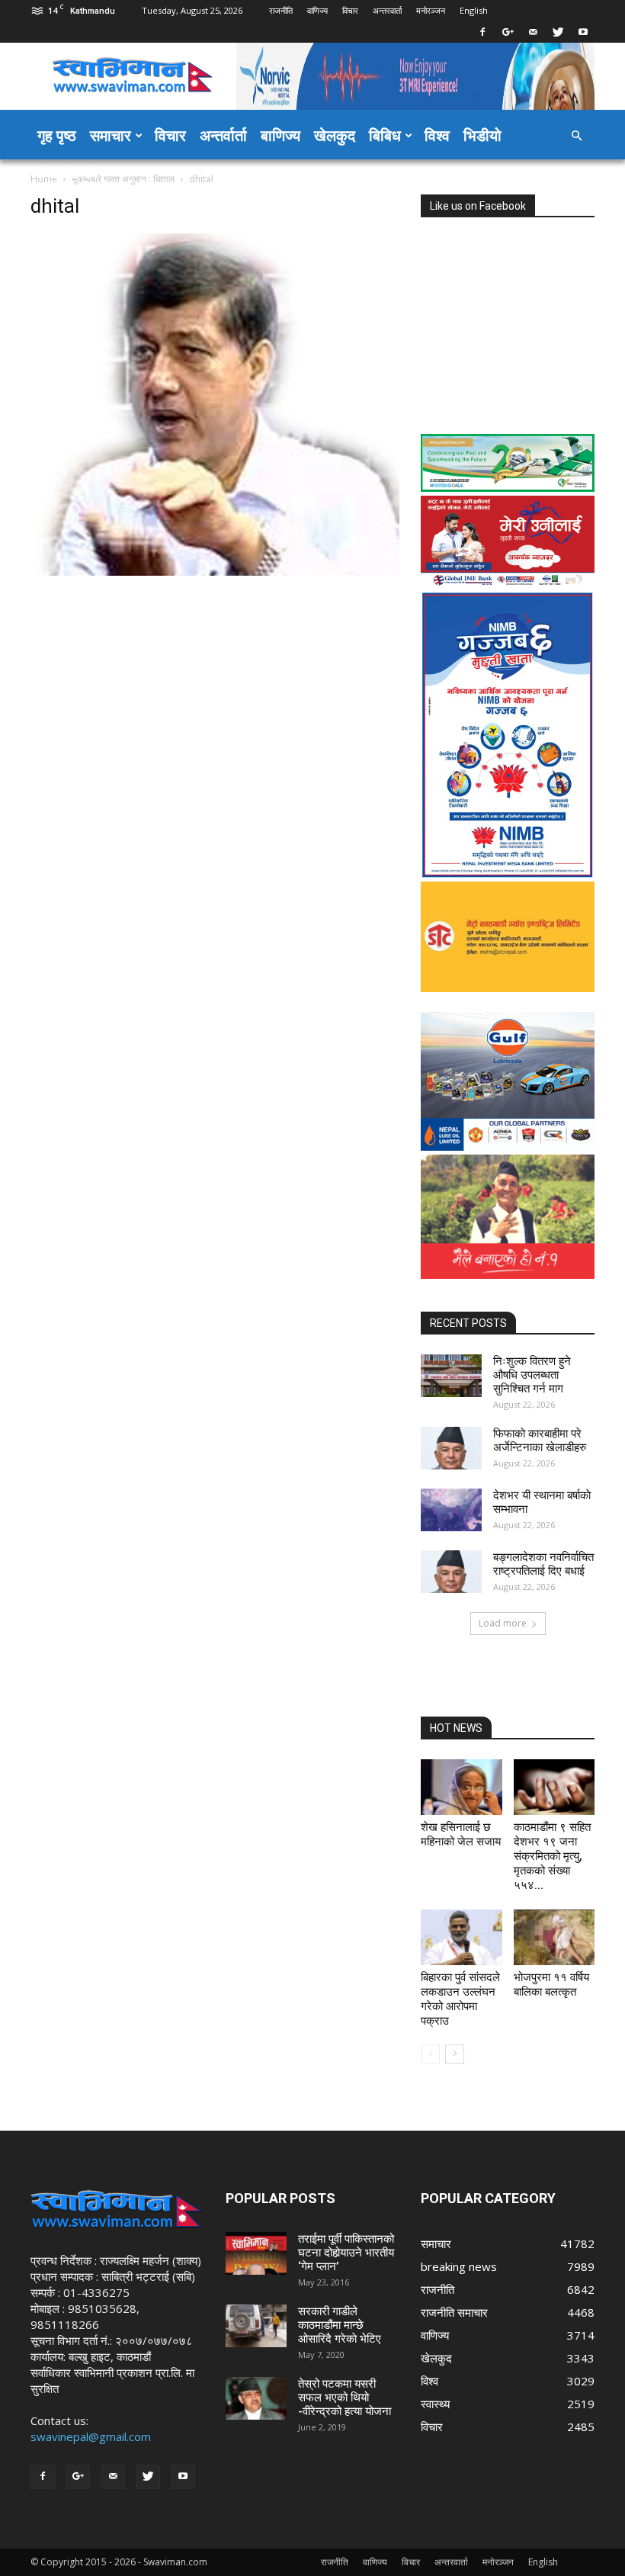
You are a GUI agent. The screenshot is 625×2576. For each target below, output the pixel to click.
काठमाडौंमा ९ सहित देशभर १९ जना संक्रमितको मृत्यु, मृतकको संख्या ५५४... (552, 1856)
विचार (350, 10)
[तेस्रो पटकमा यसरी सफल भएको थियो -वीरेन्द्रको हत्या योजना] (256, 2398)
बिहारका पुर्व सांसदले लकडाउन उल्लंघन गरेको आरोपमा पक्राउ (460, 1999)
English (474, 10)
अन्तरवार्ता (387, 10)
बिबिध (385, 135)
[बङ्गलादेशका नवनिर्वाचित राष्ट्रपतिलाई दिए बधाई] (451, 1572)
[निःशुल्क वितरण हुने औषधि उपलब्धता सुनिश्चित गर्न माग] (451, 1376)
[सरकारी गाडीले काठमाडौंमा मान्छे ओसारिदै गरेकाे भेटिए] (256, 2326)
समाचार (111, 135)
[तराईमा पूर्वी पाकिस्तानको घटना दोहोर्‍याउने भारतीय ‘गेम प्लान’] (256, 2253)
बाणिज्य (280, 135)
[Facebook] (482, 32)
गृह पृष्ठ (57, 135)
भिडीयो (482, 135)
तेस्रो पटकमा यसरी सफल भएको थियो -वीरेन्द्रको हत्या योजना (345, 2398)
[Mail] (533, 32)
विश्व (437, 135)
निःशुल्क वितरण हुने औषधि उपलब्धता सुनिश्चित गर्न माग (532, 1375)
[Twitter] (558, 32)
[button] (576, 136)
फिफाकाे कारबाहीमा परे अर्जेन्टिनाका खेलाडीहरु (540, 1441)
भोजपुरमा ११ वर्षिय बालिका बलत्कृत (551, 1985)
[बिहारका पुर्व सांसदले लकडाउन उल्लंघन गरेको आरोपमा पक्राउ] (462, 1937)
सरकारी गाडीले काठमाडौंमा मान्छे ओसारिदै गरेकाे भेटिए (340, 2325)
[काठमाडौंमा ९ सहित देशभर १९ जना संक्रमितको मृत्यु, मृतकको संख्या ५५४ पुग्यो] (554, 1787)
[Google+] (508, 32)
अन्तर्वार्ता (223, 135)
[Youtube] (583, 32)
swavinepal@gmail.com (91, 2436)
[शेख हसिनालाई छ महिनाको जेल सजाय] (462, 1787)
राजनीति (281, 10)
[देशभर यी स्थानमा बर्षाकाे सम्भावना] (451, 1510)
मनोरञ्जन (431, 10)
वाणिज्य (317, 10)
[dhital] (215, 572)
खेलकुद (335, 135)
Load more (503, 1623)
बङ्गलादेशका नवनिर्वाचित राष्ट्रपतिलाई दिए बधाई (543, 1564)
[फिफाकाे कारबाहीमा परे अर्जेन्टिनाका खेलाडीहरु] (451, 1448)
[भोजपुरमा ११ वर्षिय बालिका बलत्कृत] (554, 1937)
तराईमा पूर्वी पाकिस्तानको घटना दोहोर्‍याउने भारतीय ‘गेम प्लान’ (346, 2253)
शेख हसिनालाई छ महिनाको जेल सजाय (461, 1834)
